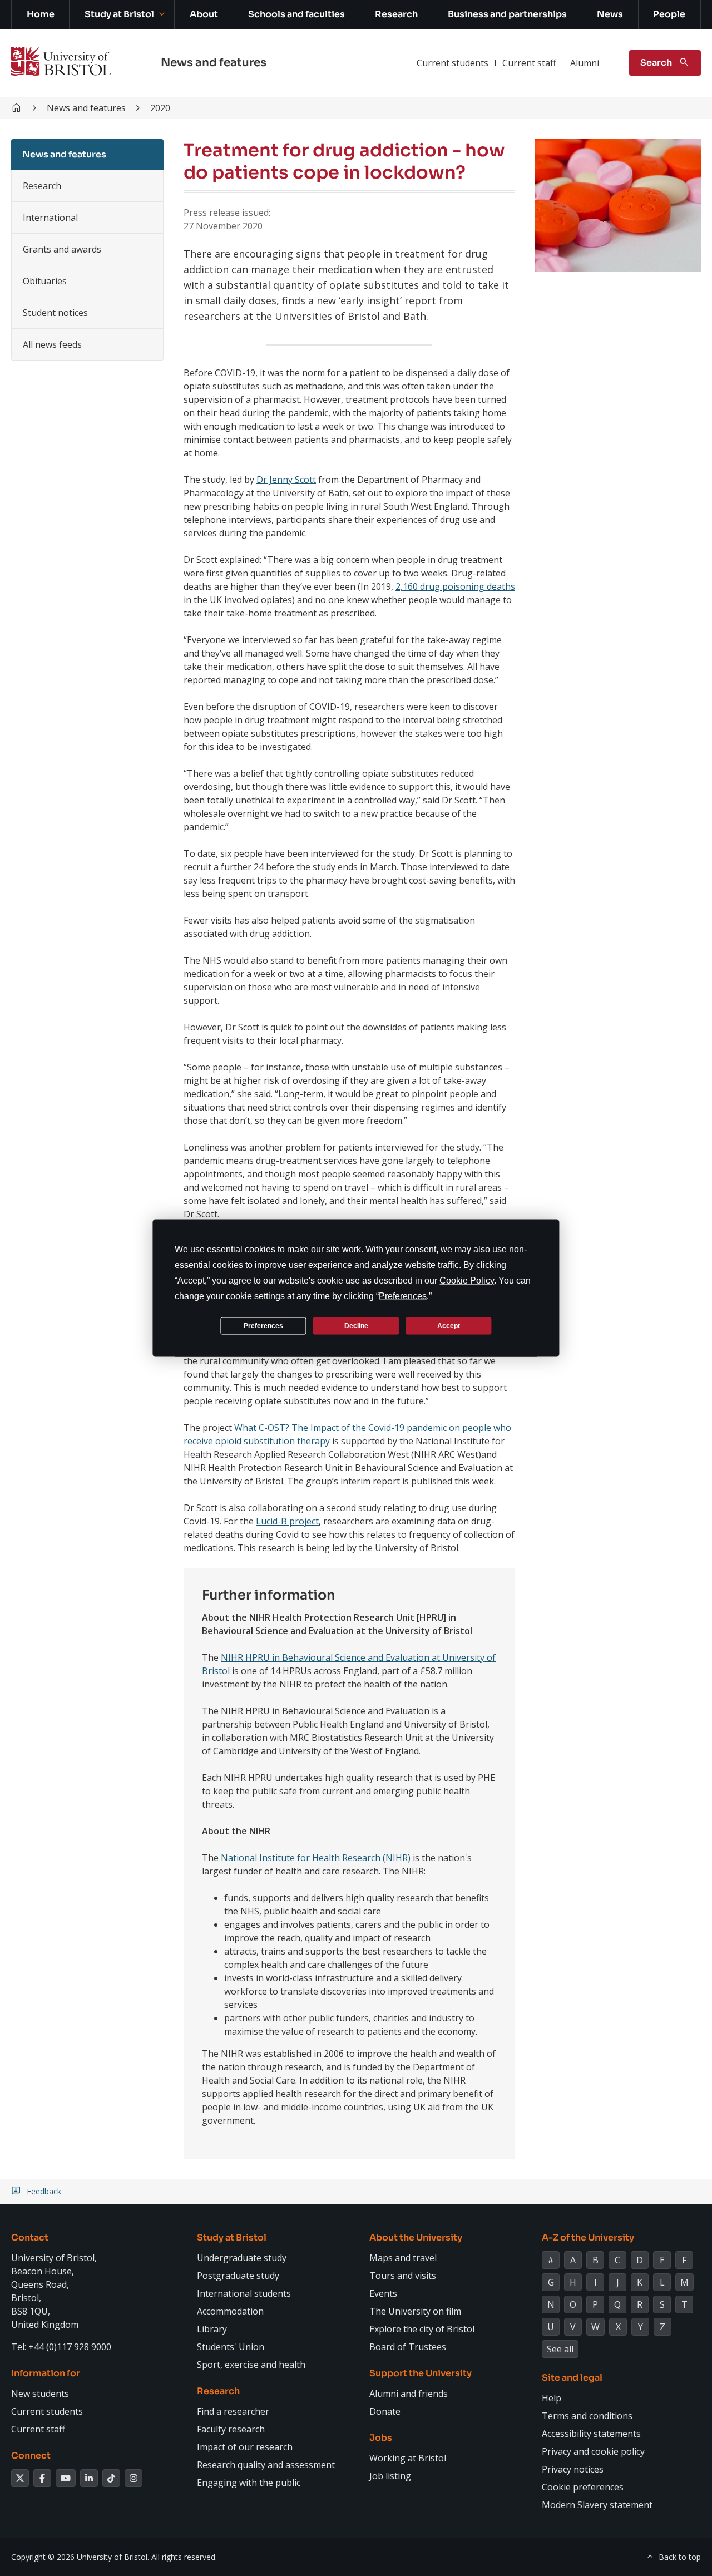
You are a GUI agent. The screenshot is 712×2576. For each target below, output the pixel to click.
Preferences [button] (403, 1296)
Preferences (263, 1325)
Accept (449, 1325)
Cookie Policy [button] (467, 1280)
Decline (356, 1325)
